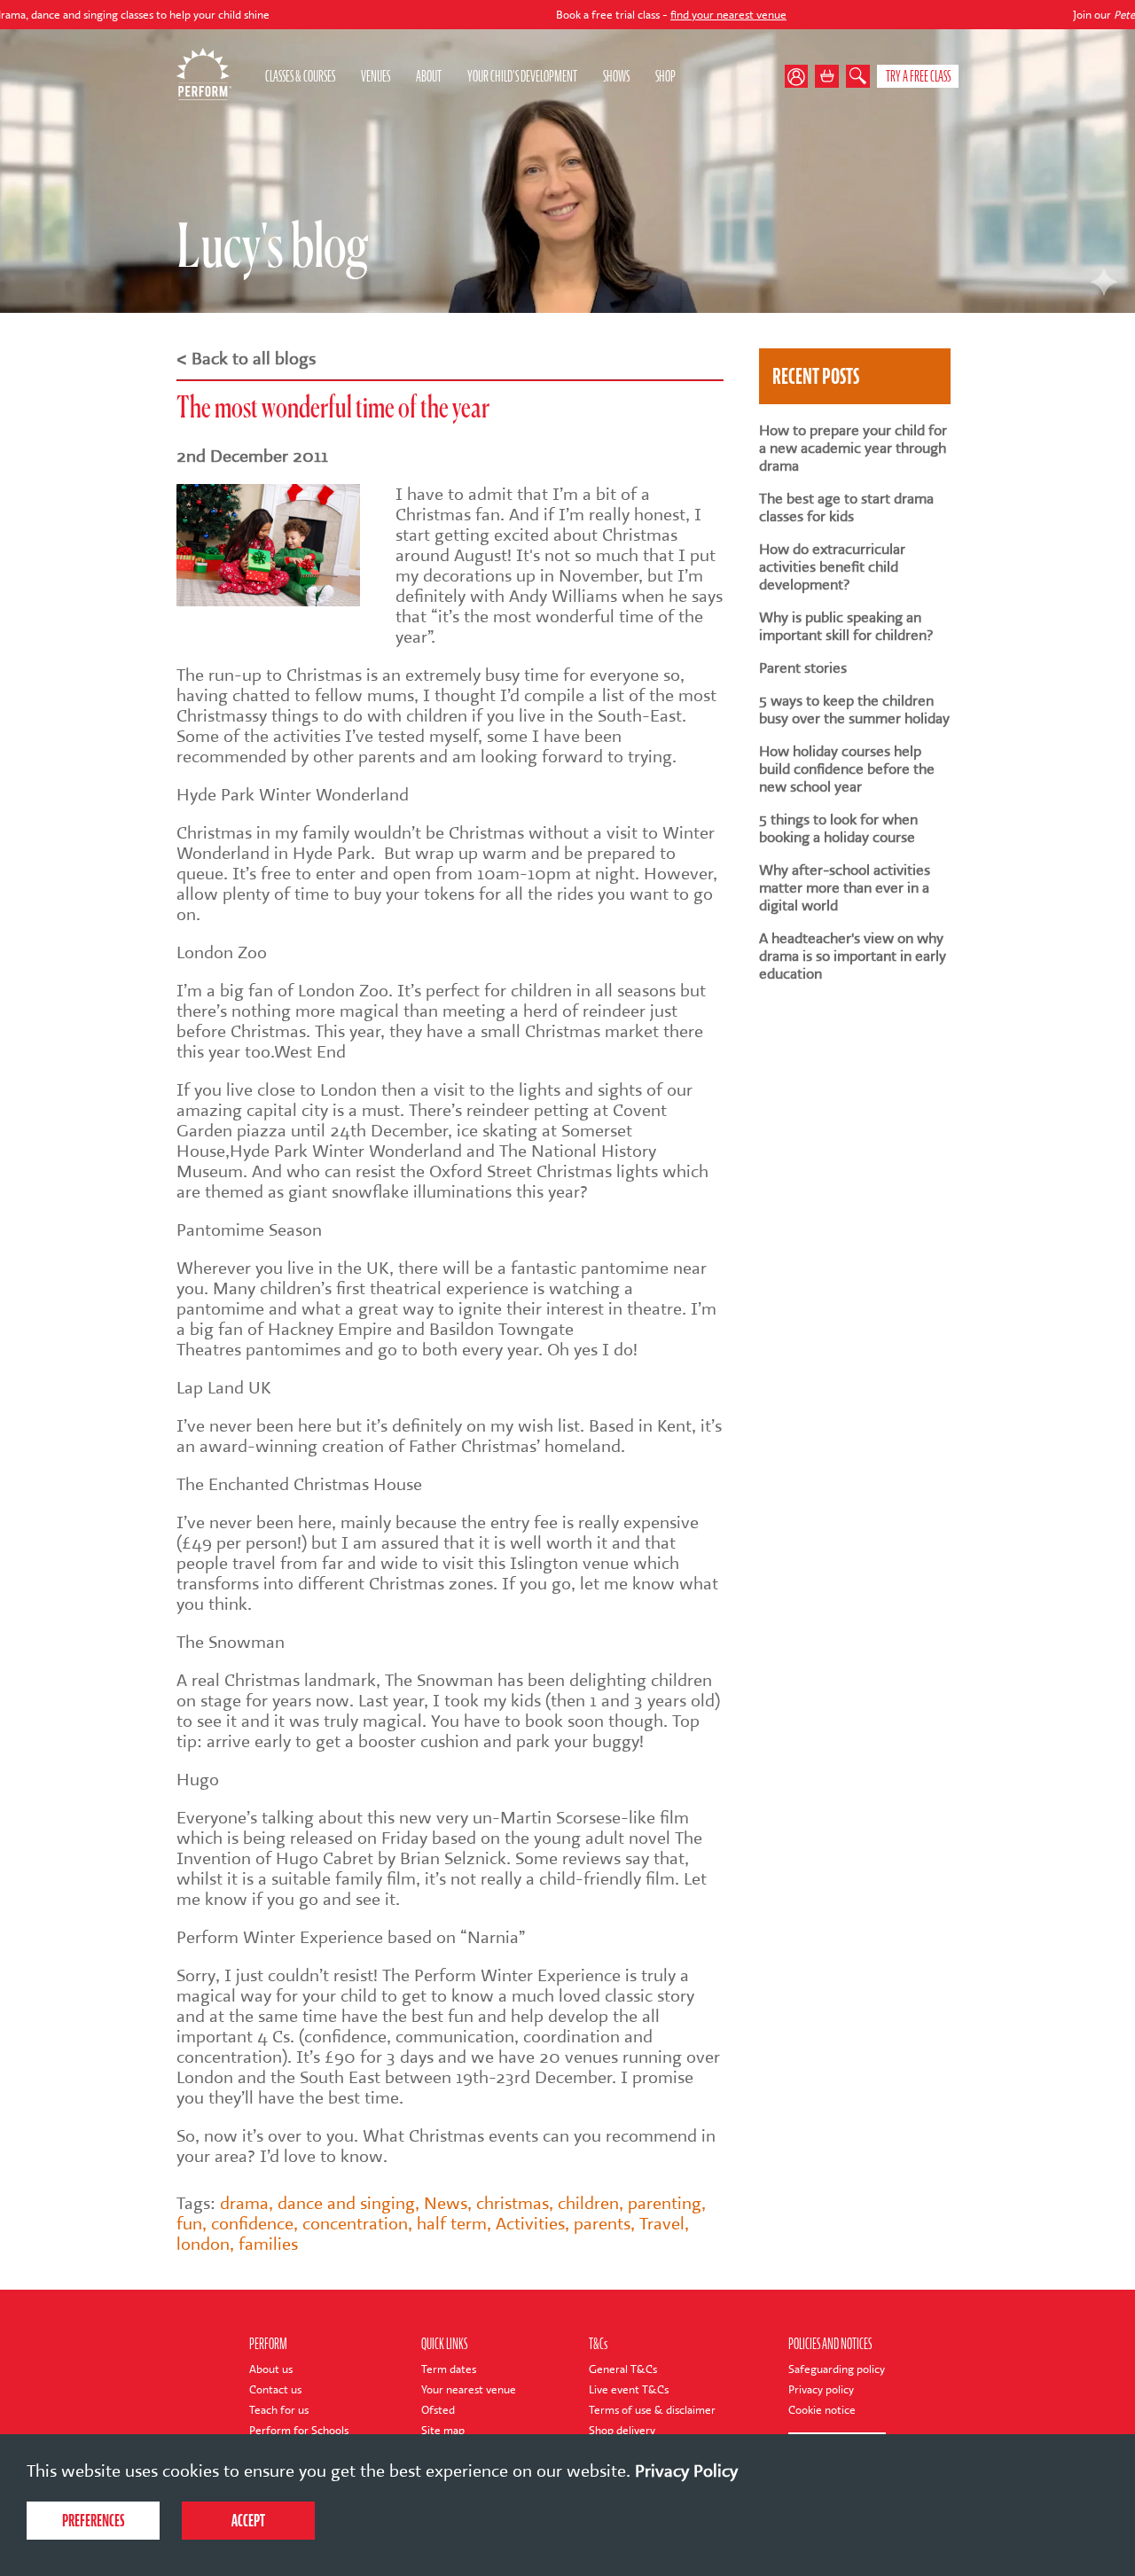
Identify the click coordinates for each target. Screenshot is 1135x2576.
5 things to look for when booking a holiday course (838, 829)
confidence (252, 2224)
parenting (665, 2203)
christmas (513, 2203)
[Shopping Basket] (827, 77)
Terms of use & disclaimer (652, 2410)
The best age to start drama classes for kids (846, 508)
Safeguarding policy (837, 2369)
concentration (355, 2224)
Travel (662, 2224)
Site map (443, 2430)
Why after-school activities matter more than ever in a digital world (845, 888)
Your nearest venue (469, 2389)
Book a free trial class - (584, 15)
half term (452, 2224)
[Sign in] (800, 77)
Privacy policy (821, 2389)
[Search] (858, 77)
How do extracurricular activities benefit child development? (832, 567)
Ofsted (438, 2410)
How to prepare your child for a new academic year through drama (853, 449)
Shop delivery (622, 2430)
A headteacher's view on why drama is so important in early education (853, 956)
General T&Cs (623, 2369)
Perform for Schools (299, 2430)
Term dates (449, 2369)
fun (189, 2224)
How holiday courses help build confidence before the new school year (847, 769)
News (446, 2203)
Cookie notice (822, 2410)
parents (602, 2224)
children (588, 2203)
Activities (530, 2224)
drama (244, 2203)
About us (271, 2369)
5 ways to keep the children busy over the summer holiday (854, 710)
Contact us (275, 2389)
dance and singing (346, 2203)
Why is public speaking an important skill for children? (846, 627)
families (268, 2244)
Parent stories (803, 668)
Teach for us (279, 2410)
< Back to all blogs (246, 359)
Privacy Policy (686, 2471)
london (203, 2244)
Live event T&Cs (629, 2389)
